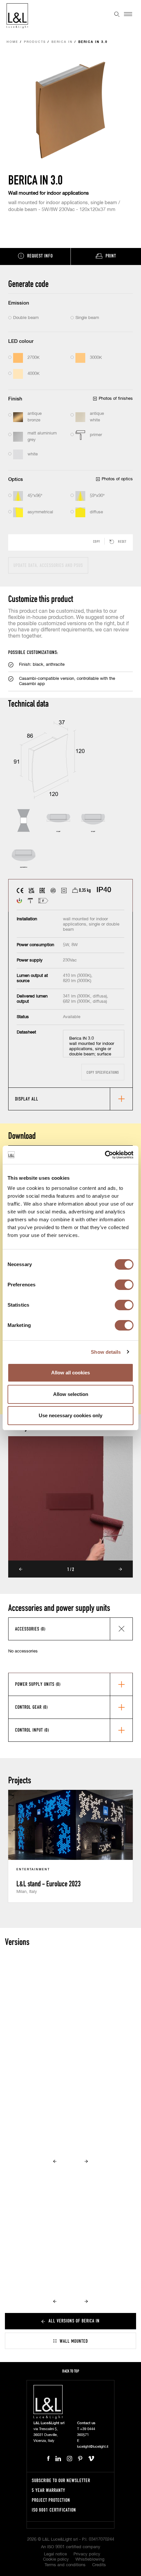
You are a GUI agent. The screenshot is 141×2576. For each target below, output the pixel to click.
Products (35, 42)
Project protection (51, 2500)
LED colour (21, 341)
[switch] (124, 1285)
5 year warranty (49, 2490)
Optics (16, 479)
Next (120, 1569)
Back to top (71, 2371)
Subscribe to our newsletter (61, 2480)
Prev (21, 1569)
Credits (99, 2565)
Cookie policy (56, 2559)
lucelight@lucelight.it (93, 2447)
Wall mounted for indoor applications (49, 193)
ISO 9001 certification (54, 2510)
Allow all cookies (70, 1373)
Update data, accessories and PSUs (48, 565)
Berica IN (62, 42)
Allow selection (71, 1394)
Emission (19, 303)
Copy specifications (103, 1072)
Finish (15, 399)
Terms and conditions (65, 2565)
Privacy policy (87, 2554)
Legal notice (55, 2554)
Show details (106, 1352)
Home (12, 42)
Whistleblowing (90, 2559)
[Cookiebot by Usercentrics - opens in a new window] (105, 1155)
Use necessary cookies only (70, 1415)
